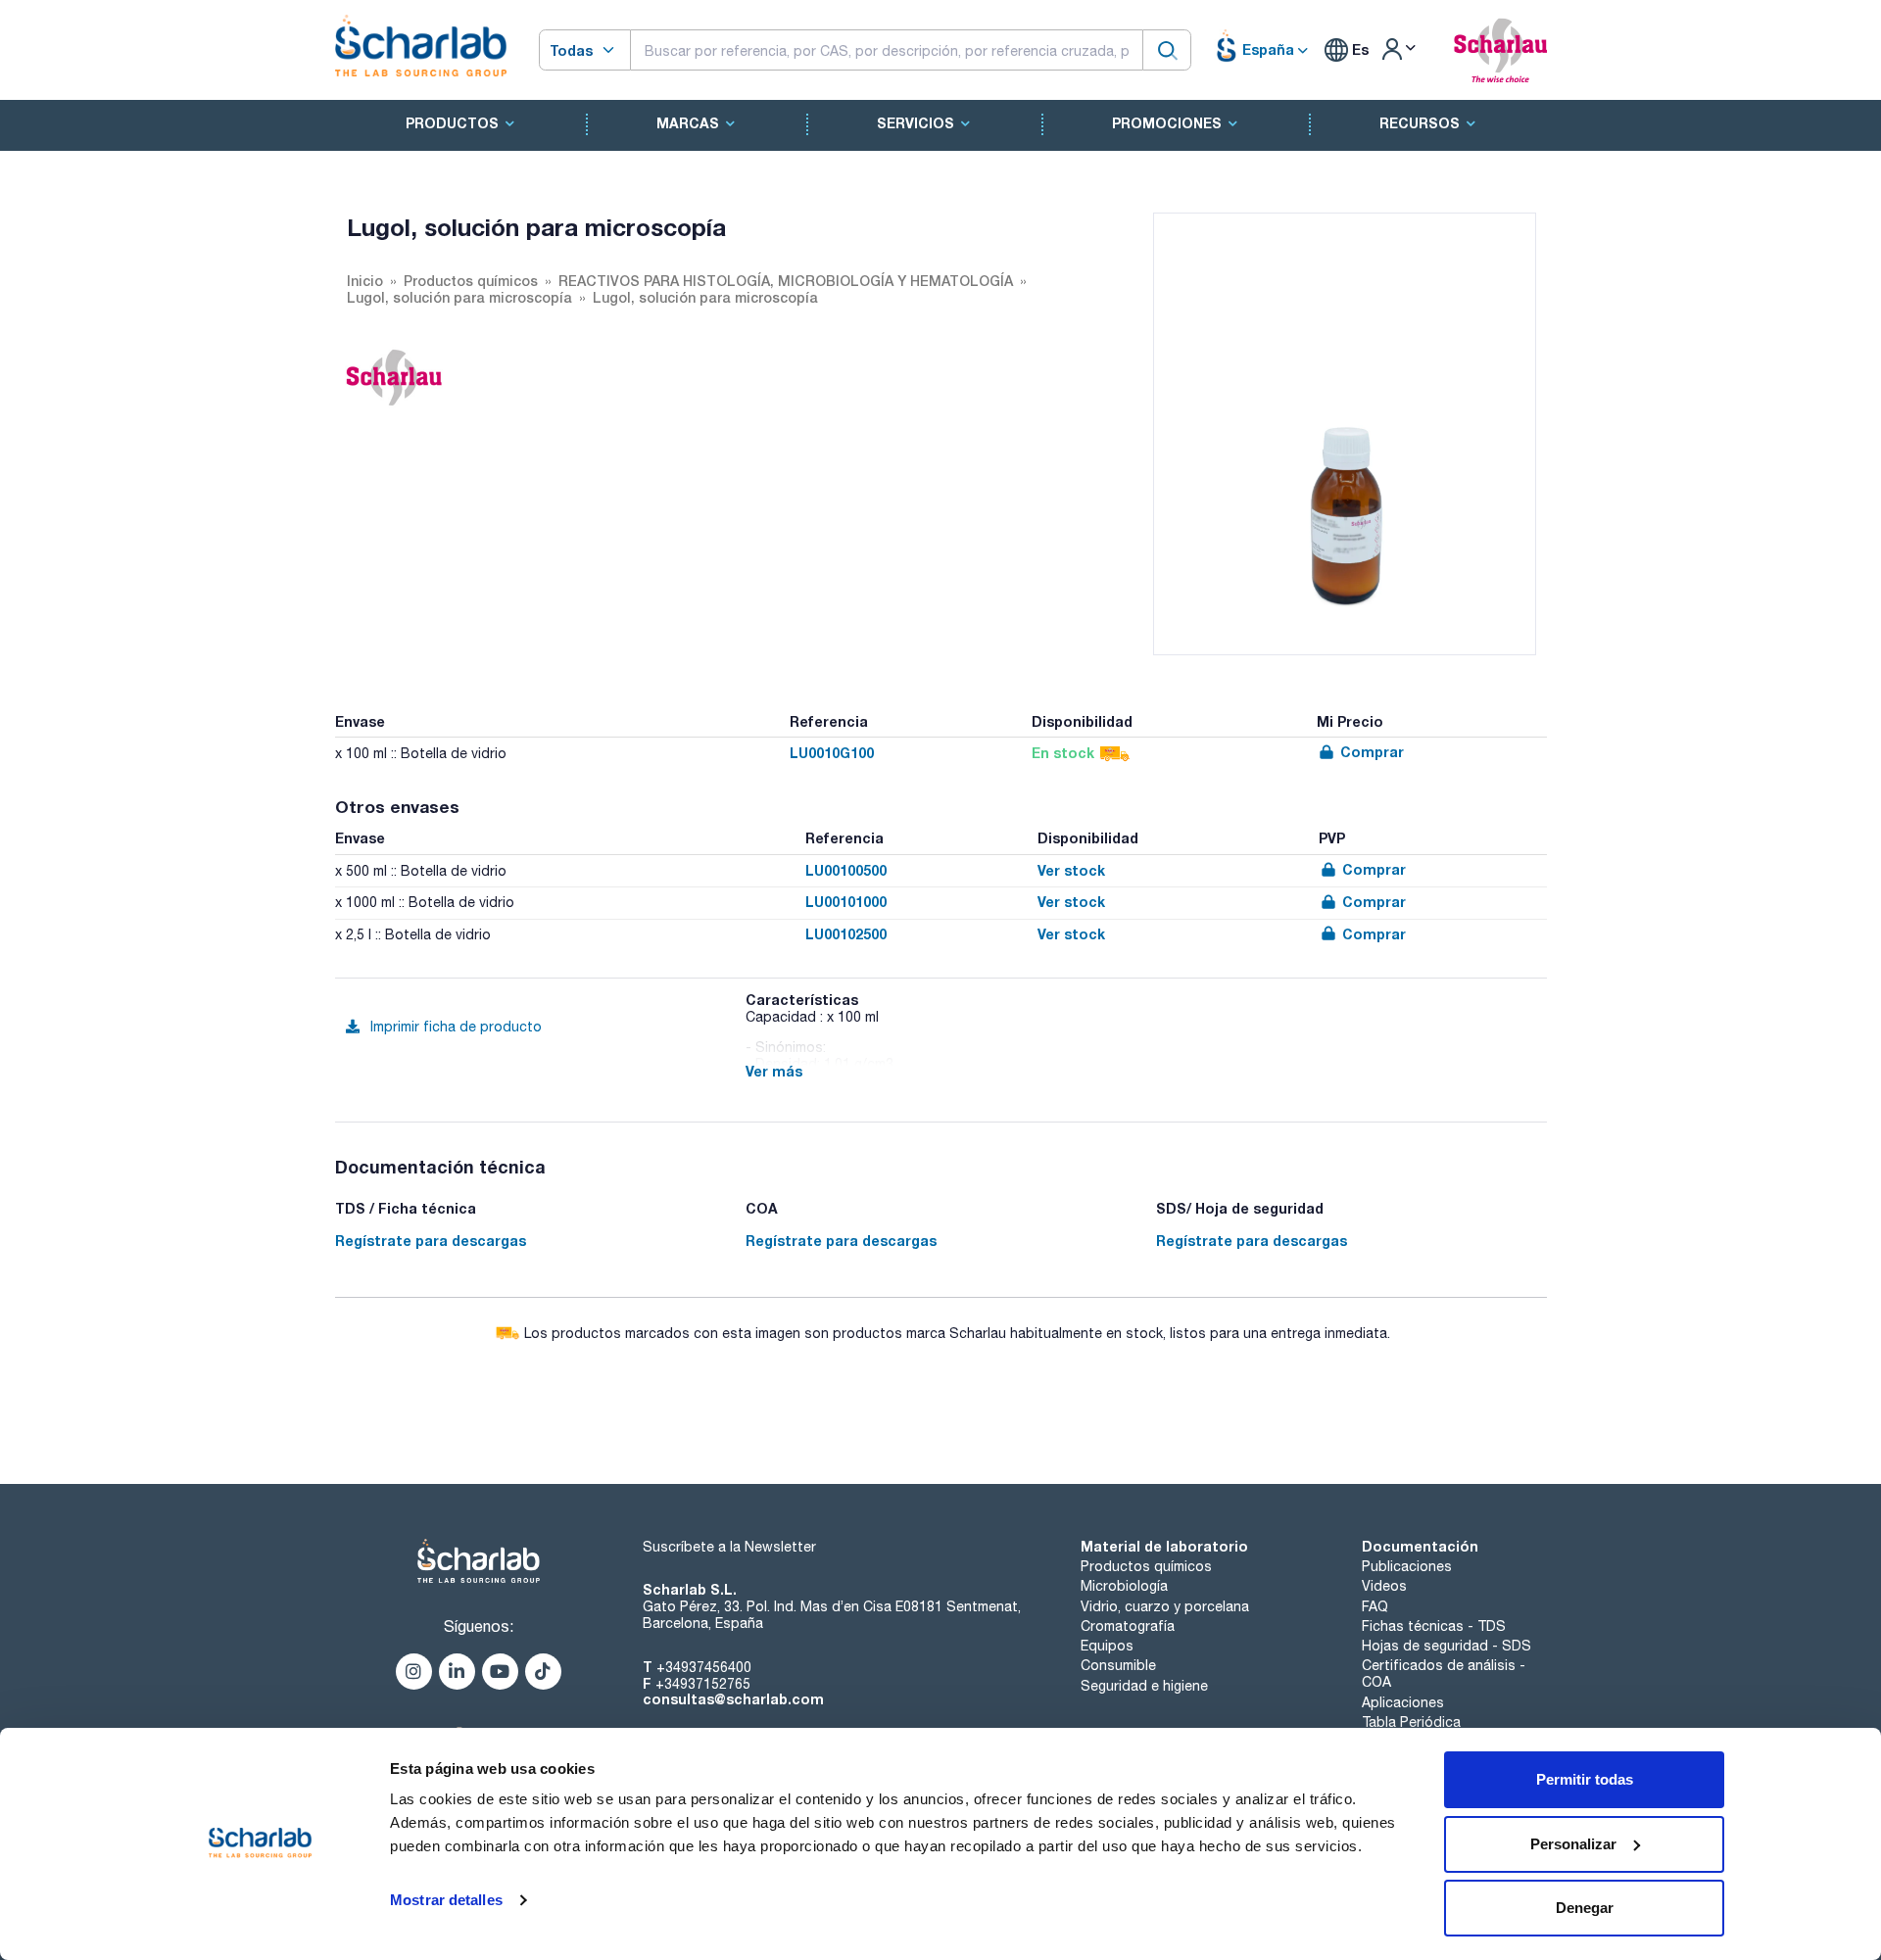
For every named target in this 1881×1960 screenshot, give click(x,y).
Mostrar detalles (446, 1900)
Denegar (1585, 1908)
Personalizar (1573, 1844)
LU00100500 (846, 870)
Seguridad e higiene (1144, 1686)
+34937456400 (704, 1667)
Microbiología (1124, 1586)
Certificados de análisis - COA (1444, 1673)
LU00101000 (846, 902)
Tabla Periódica (1411, 1722)
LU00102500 (846, 934)
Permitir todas (1585, 1779)
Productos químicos (1146, 1566)
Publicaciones (1407, 1566)
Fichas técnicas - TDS (1434, 1626)
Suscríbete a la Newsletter (729, 1547)
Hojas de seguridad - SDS (1447, 1646)
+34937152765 (703, 1684)
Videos (1384, 1586)
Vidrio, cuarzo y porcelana (1165, 1606)
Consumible (1118, 1665)
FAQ (1375, 1606)
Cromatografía (1128, 1626)
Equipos (1107, 1646)
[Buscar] (1167, 49)
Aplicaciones (1403, 1702)
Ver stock (1071, 870)
